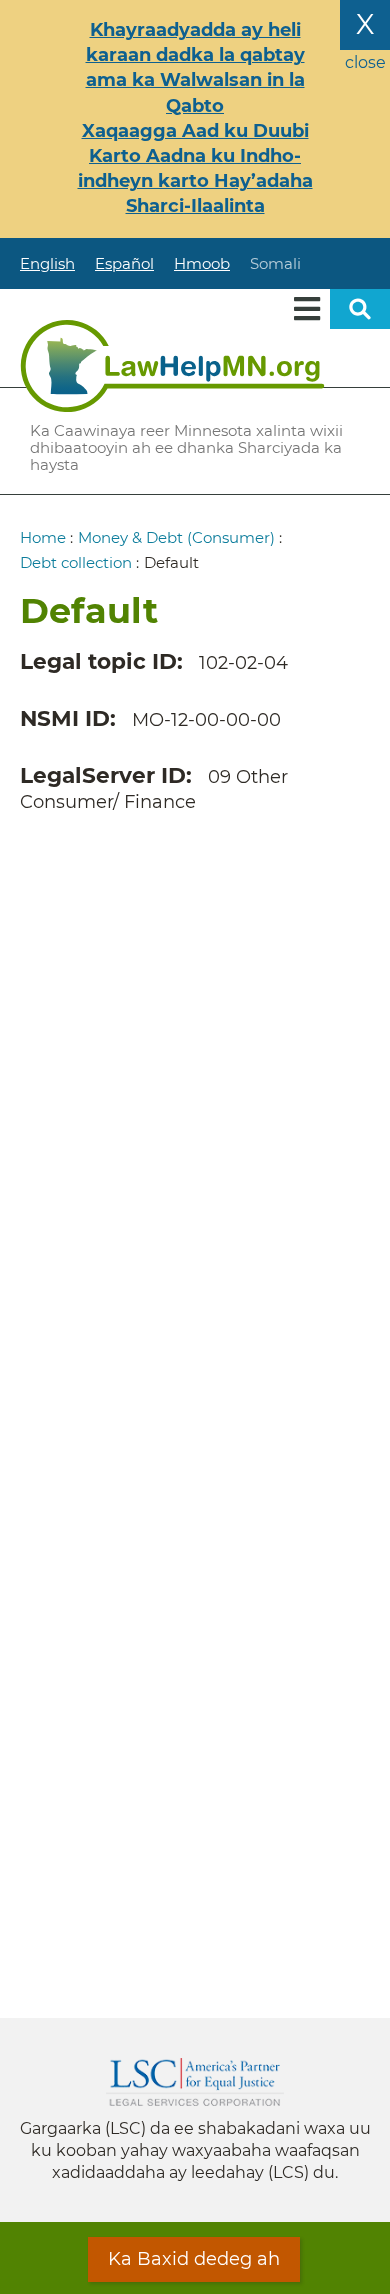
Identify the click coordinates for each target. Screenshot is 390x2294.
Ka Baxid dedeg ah (194, 2259)
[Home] (172, 366)
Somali (275, 263)
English (47, 263)
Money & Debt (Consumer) (176, 537)
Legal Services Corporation (195, 2082)
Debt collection (76, 562)
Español (124, 263)
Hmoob (202, 263)
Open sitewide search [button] (360, 309)
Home (43, 537)
